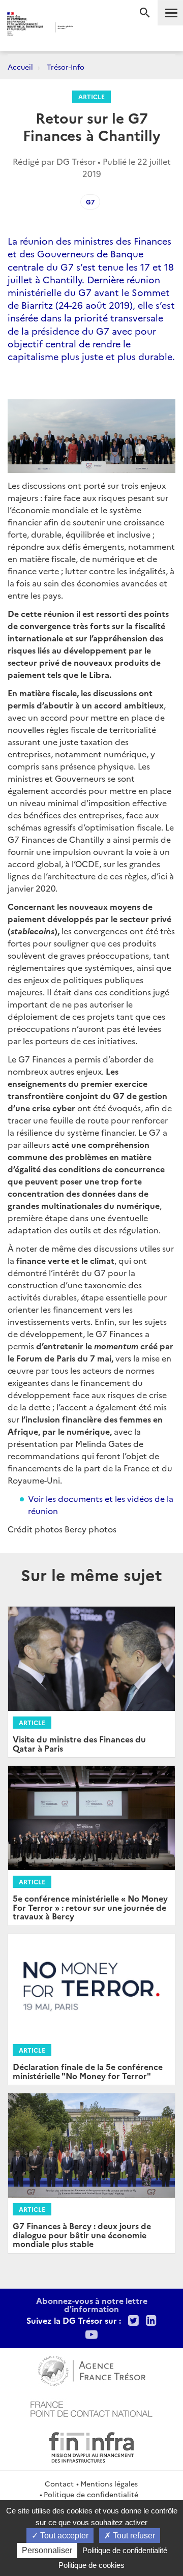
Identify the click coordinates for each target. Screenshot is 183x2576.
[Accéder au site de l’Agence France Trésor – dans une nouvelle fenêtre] (92, 2370)
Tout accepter (63, 2536)
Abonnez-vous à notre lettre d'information (92, 2304)
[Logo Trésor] (86, 28)
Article (91, 96)
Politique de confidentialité (91, 2494)
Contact (59, 2483)
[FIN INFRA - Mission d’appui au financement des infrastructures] (91, 2446)
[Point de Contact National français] (91, 2408)
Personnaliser (47, 2550)
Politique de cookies (91, 2565)
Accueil (20, 67)
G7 (90, 202)
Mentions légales (109, 2483)
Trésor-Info (66, 67)
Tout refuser (133, 2536)
